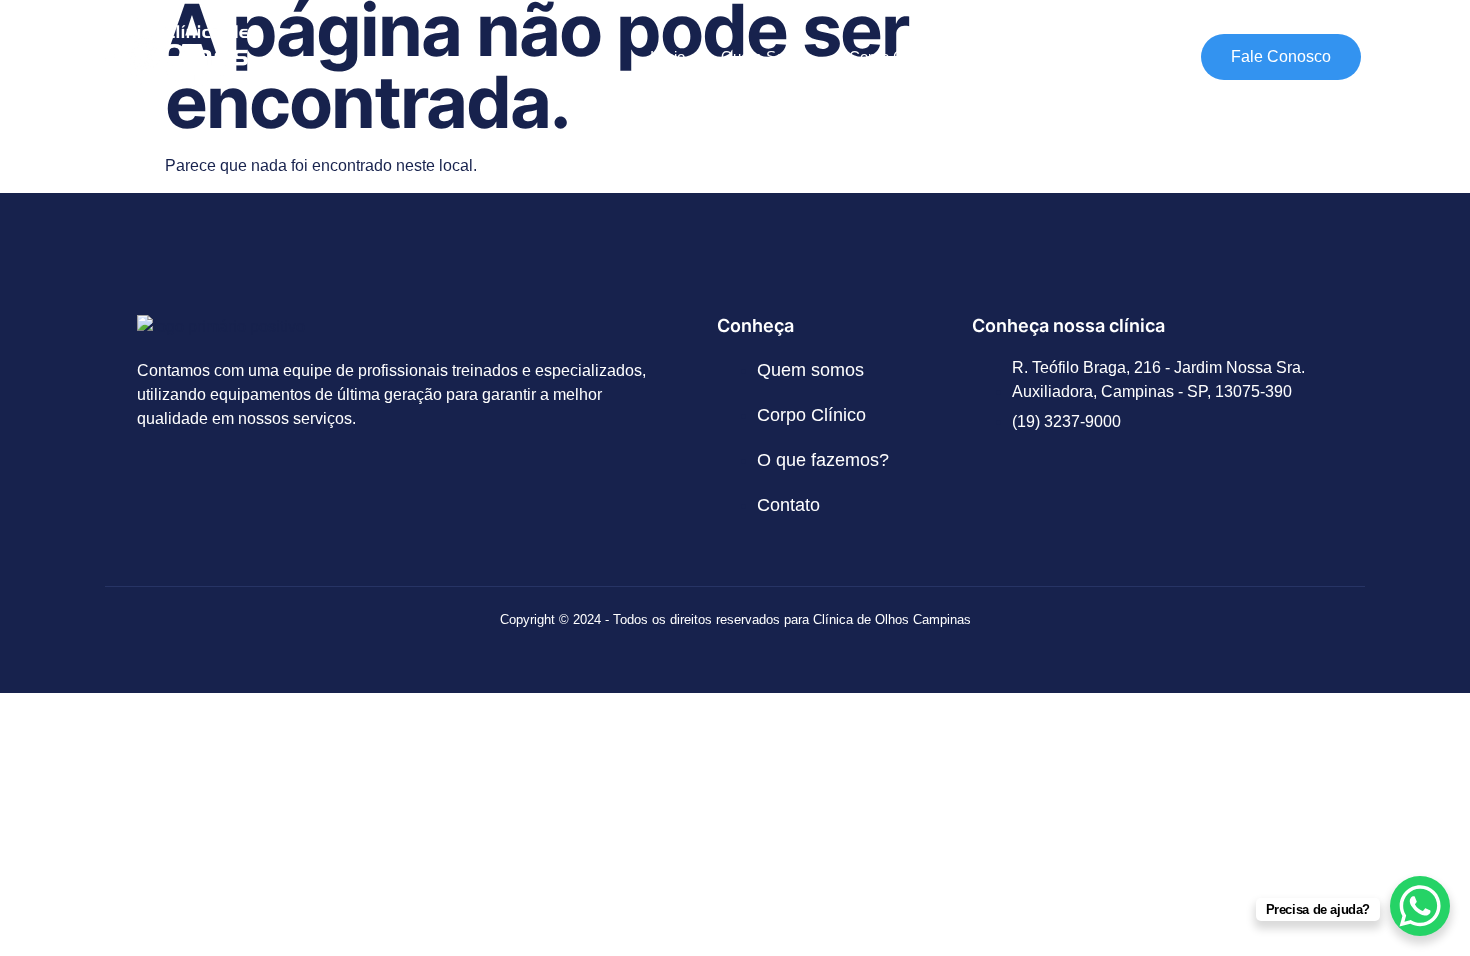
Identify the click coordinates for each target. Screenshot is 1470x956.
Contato (1144, 56)
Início (667, 56)
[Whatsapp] (221, 490)
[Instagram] (162, 490)
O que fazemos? (1028, 56)
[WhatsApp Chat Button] (1420, 906)
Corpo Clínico (893, 56)
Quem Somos (767, 56)
